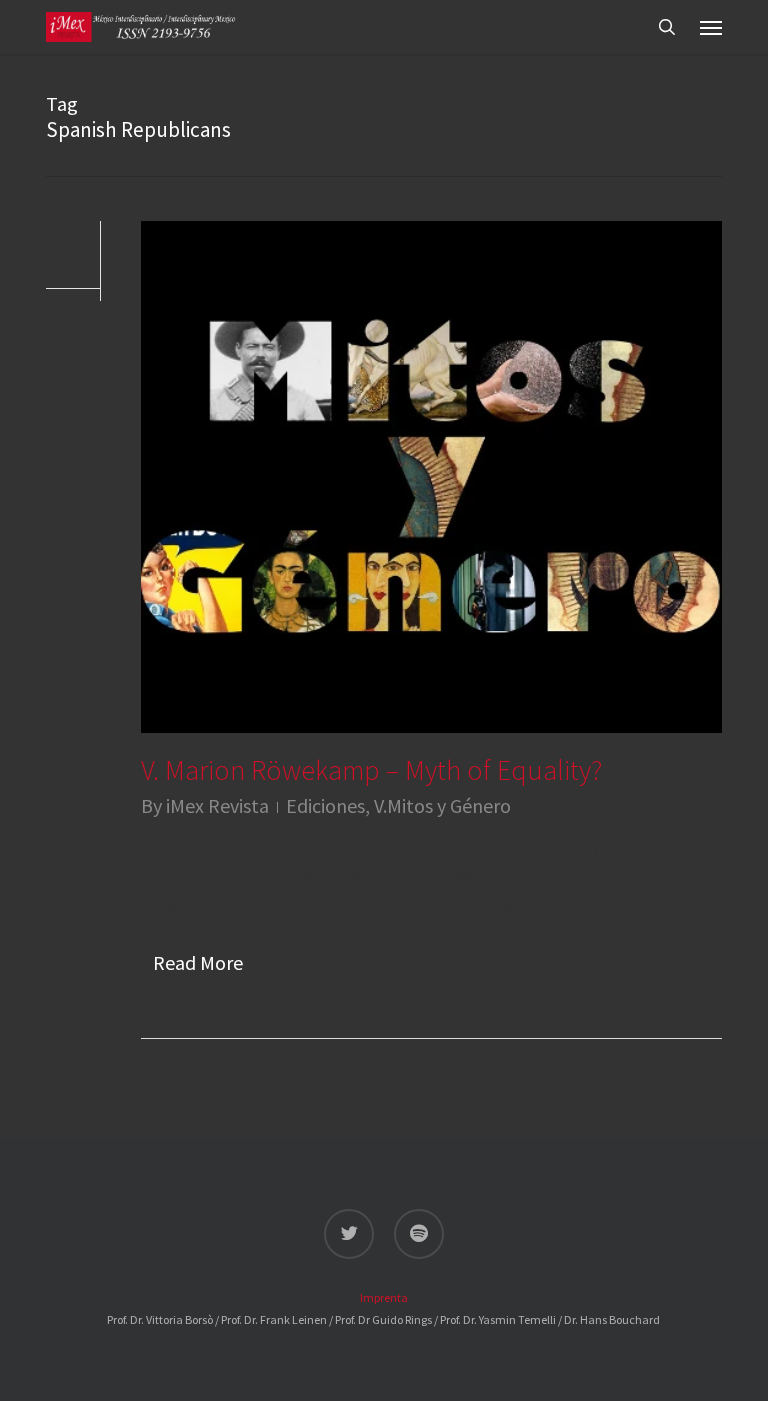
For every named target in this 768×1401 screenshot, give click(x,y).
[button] (711, 27)
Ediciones (325, 805)
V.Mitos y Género (442, 805)
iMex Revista (217, 805)
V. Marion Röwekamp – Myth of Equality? (371, 770)
